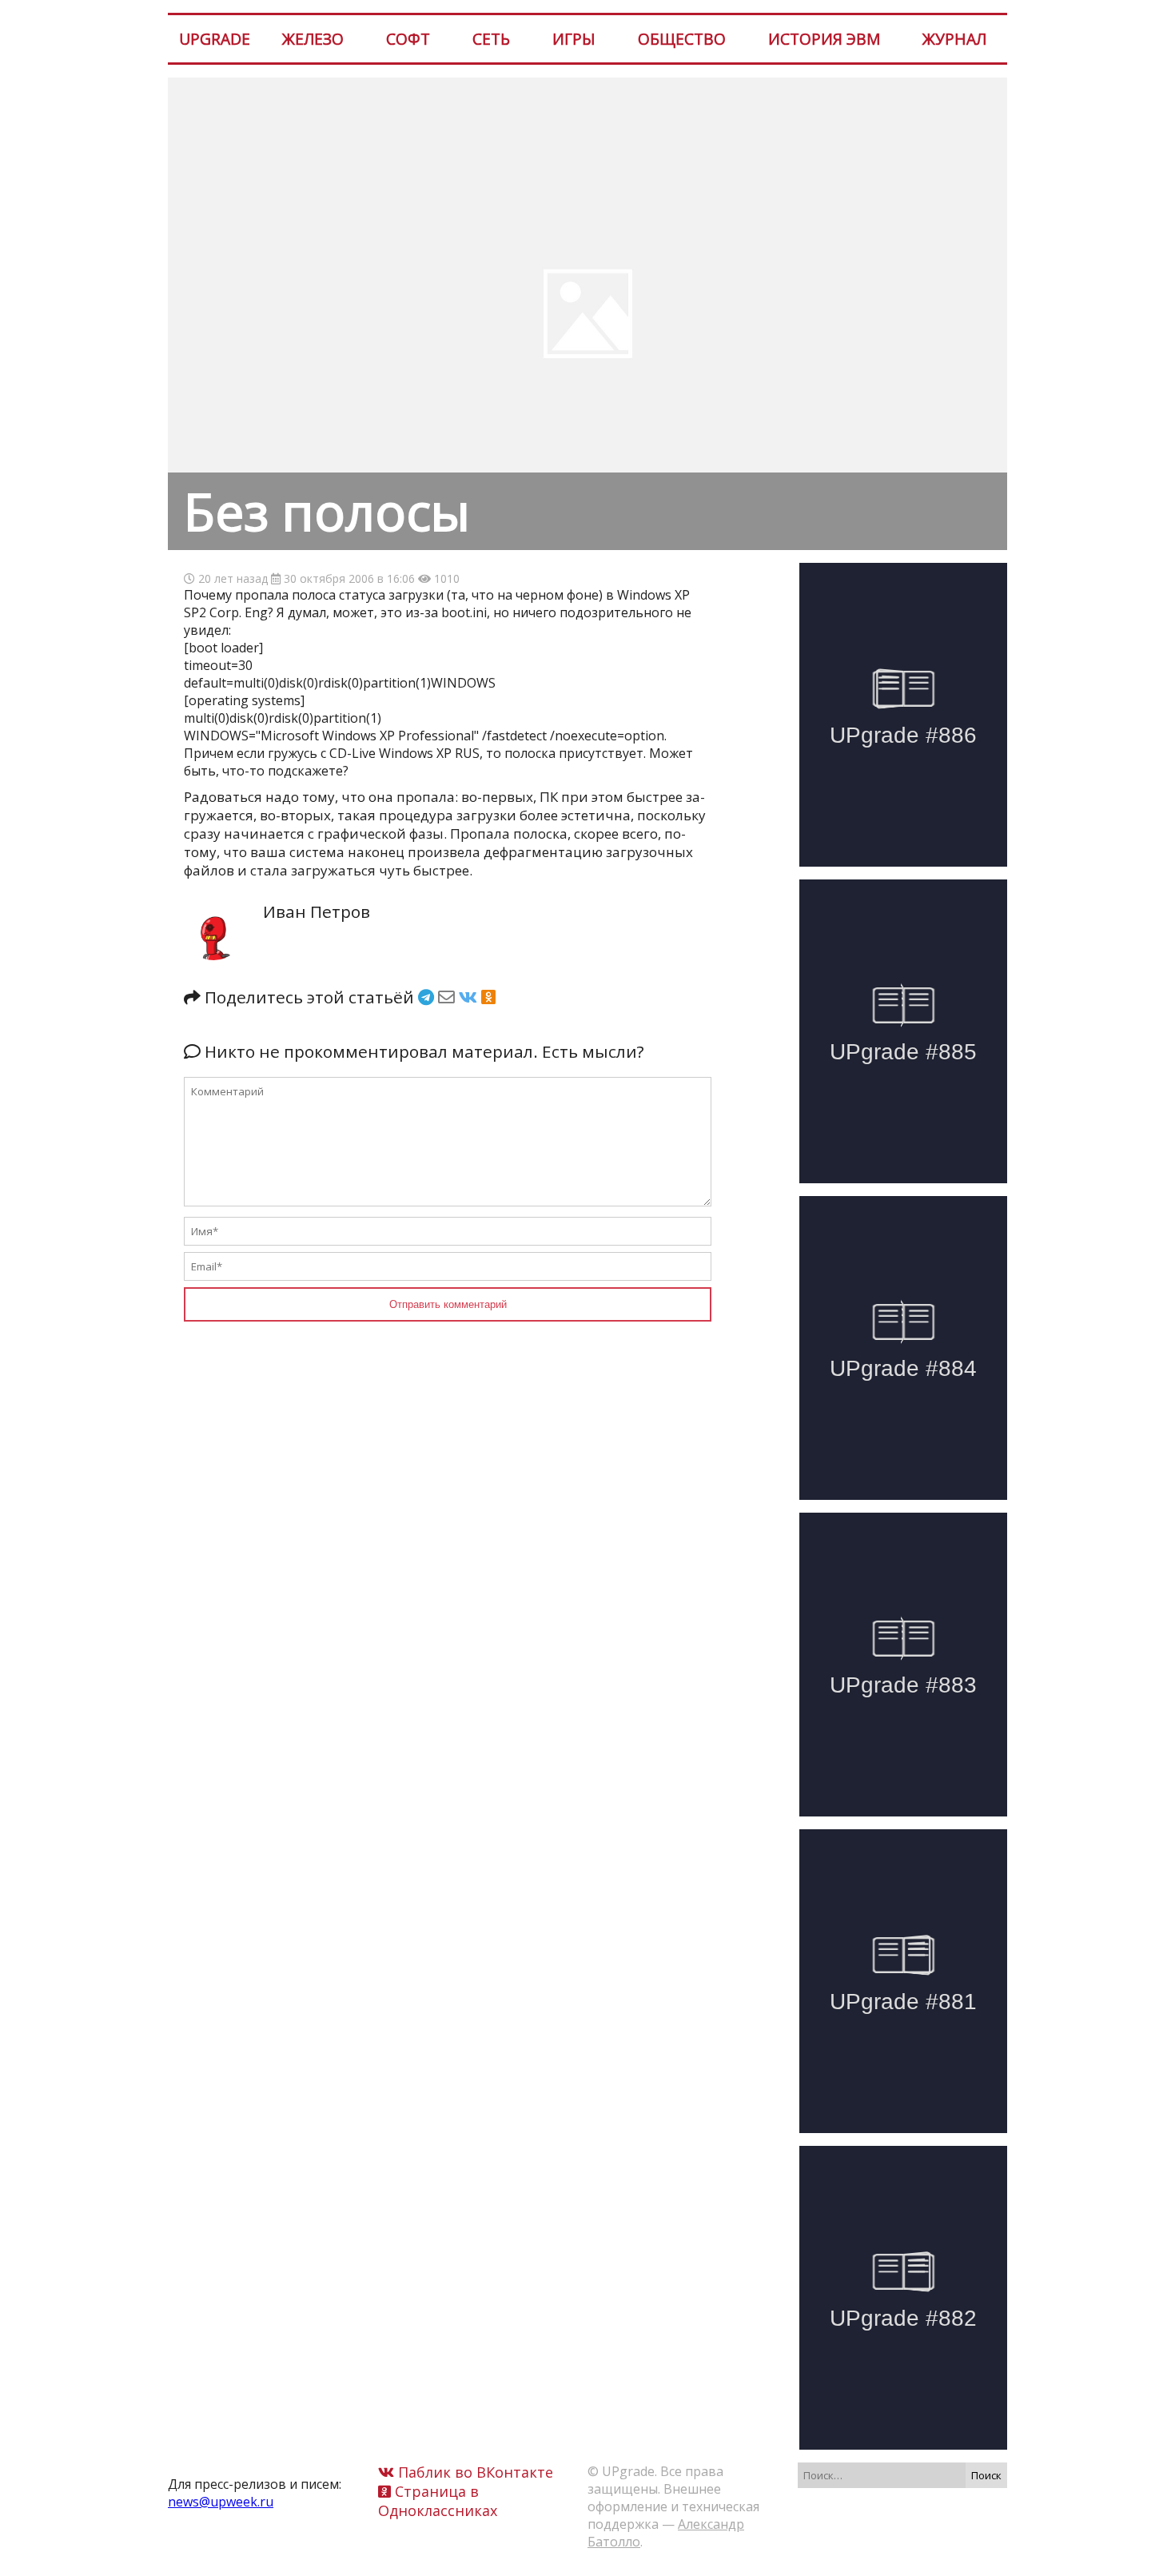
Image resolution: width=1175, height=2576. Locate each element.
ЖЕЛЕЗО (313, 39)
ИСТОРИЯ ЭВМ (824, 39)
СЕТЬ (491, 39)
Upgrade (215, 39)
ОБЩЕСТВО (682, 39)
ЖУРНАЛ (954, 39)
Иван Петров (317, 911)
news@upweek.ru (221, 2502)
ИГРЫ (574, 39)
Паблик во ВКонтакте (474, 2472)
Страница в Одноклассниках (438, 2501)
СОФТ (408, 39)
